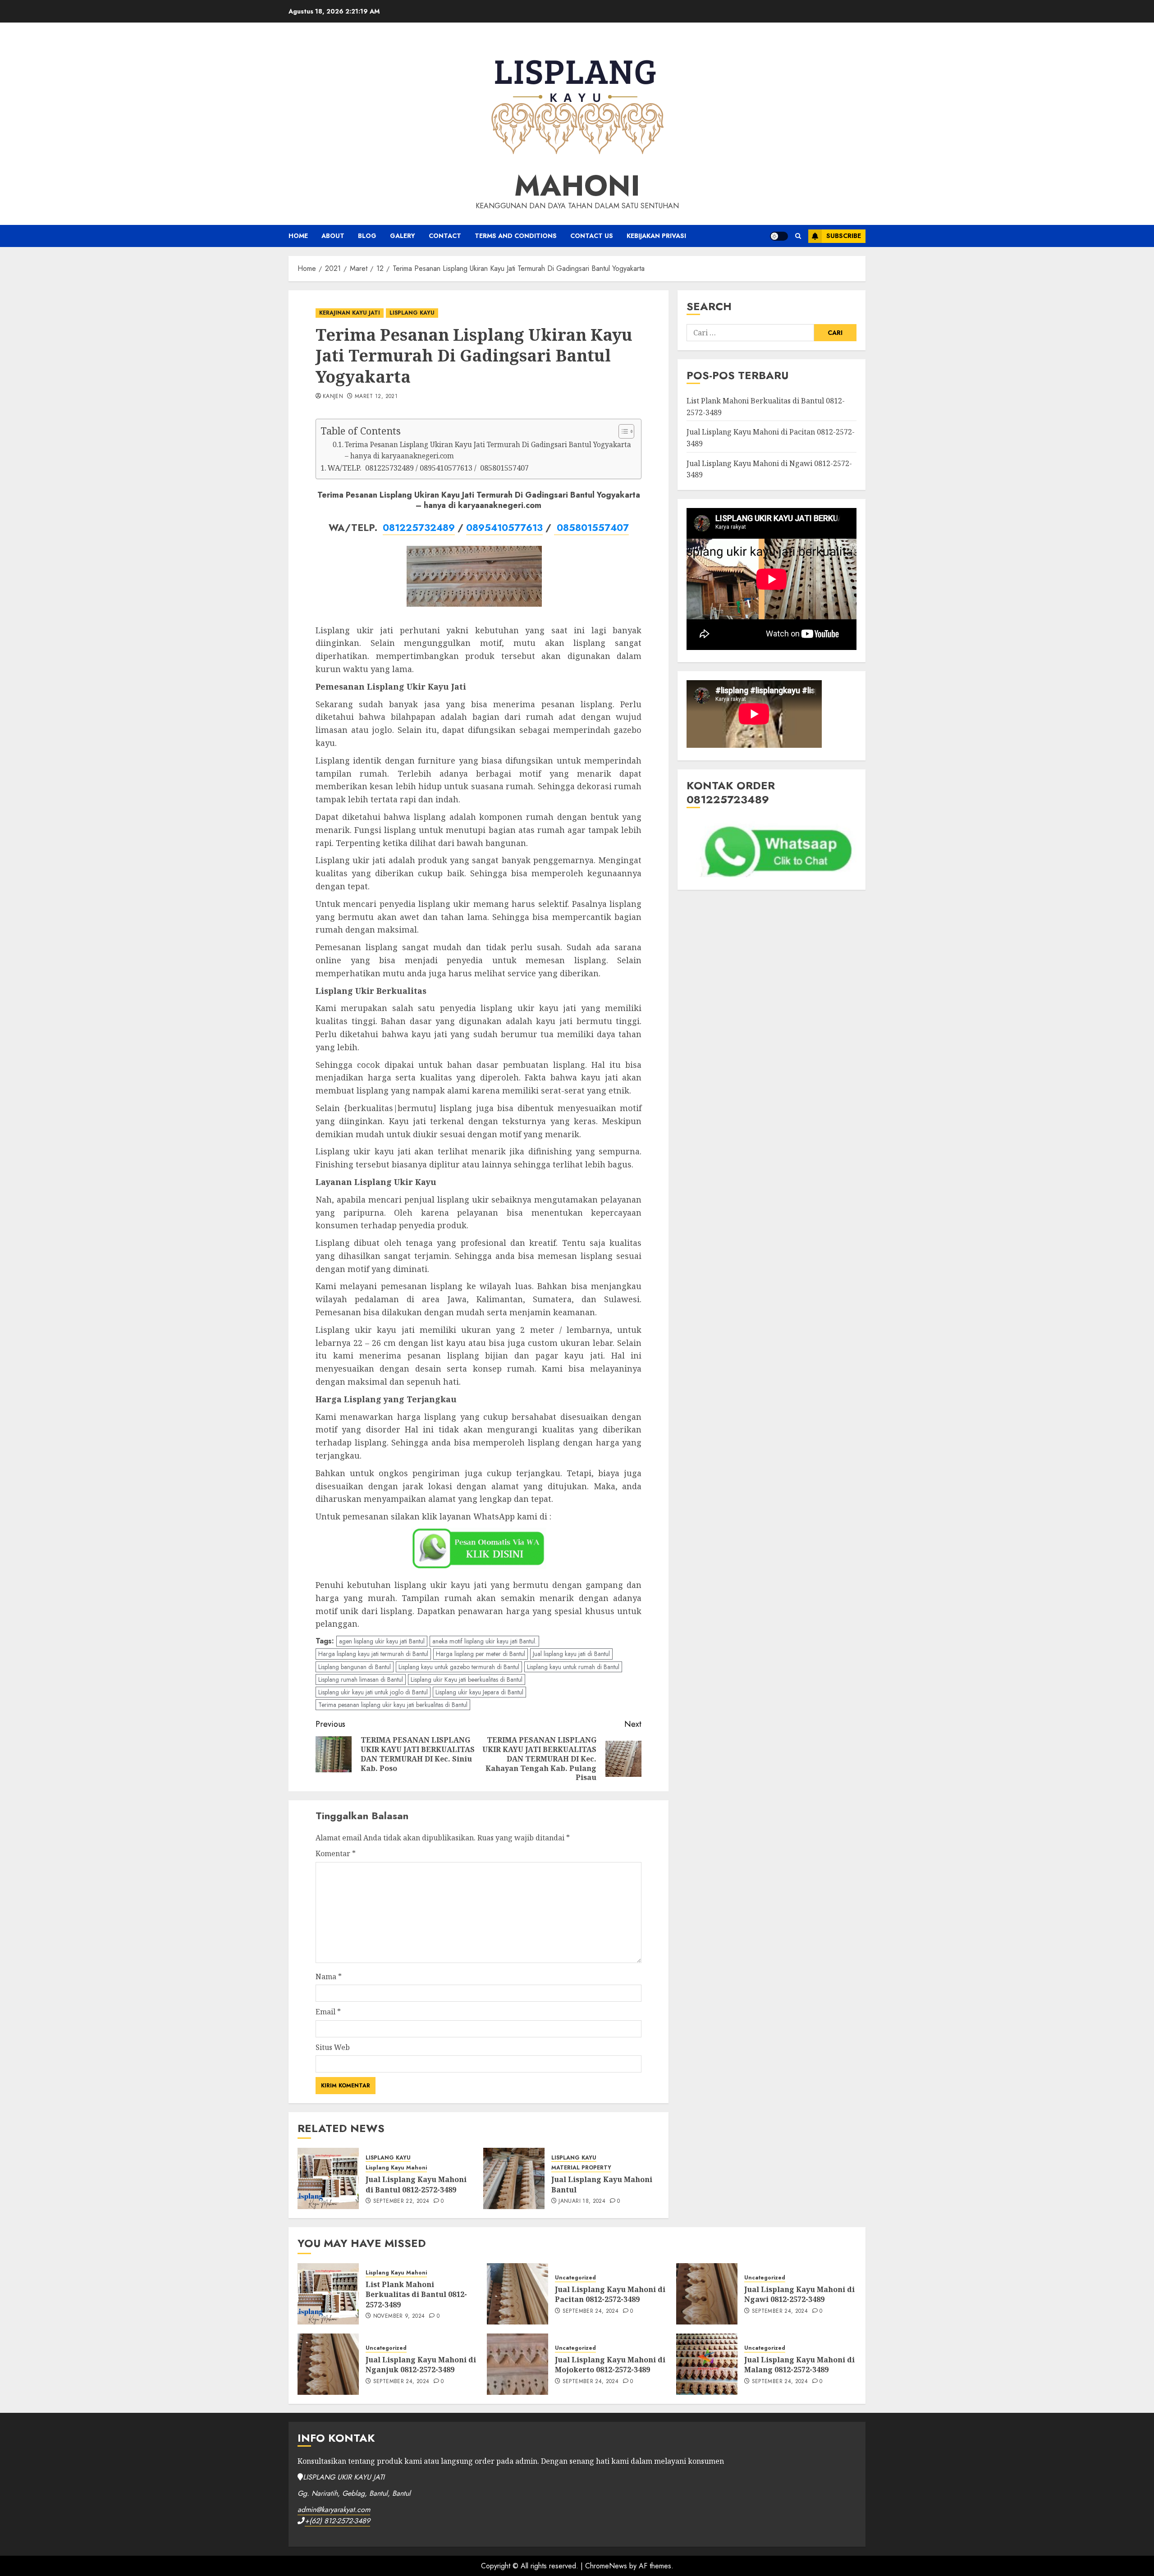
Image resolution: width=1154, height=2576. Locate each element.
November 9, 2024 (399, 2316)
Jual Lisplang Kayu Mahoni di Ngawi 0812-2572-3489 (799, 2294)
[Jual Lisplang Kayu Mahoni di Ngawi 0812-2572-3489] (707, 2294)
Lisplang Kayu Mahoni (396, 2168)
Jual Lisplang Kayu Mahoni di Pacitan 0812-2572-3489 (610, 2294)
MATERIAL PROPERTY (581, 2168)
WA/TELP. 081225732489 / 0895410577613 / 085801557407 (428, 468)
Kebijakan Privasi (656, 236)
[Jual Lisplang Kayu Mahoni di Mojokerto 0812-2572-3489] (517, 2364)
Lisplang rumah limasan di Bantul (361, 1679)
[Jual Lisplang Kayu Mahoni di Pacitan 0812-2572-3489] (517, 2294)
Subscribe (844, 236)
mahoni (577, 186)
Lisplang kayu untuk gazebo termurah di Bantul (459, 1667)
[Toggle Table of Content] (622, 431)
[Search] (798, 236)
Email (328, 2012)
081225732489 (419, 528)
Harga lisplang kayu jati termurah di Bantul (373, 1654)
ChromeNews (606, 2566)
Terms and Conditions (516, 236)
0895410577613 (504, 528)
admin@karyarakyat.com (334, 2510)
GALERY (403, 236)
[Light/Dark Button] (779, 236)
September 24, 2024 (591, 2311)
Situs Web (333, 2047)
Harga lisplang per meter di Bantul (481, 1654)
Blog (367, 236)
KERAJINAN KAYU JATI (350, 313)
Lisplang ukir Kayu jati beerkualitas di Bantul (467, 1679)
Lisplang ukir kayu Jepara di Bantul (479, 1692)
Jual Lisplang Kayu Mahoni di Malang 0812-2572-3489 (799, 2365)
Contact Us (592, 236)
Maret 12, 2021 (376, 397)
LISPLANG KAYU (412, 313)
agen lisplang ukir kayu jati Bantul (382, 1641)
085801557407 (591, 528)
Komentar (336, 1853)
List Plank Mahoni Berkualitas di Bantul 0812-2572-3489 (416, 2295)
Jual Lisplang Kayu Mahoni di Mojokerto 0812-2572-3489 (610, 2365)
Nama (329, 1977)
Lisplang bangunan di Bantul (355, 1667)
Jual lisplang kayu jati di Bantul (571, 1654)
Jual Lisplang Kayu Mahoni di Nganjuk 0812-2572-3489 (421, 2365)
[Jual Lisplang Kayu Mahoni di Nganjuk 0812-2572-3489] (328, 2364)
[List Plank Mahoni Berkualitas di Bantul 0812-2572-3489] (328, 2294)
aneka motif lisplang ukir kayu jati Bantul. (484, 1641)
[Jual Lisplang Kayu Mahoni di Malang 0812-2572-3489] (707, 2364)
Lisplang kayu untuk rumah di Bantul (573, 1667)
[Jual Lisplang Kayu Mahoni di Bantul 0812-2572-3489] (328, 2178)
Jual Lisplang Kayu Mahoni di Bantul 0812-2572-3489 (416, 2184)
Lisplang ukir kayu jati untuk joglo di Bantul (373, 1692)
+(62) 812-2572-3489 (337, 2521)
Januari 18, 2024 (582, 2201)
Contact (445, 236)
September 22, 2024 (401, 2201)
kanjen (333, 397)
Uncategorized (575, 2278)
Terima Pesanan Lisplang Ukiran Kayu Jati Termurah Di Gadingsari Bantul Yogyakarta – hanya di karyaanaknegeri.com (488, 450)
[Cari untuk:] (750, 333)
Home (298, 236)
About (333, 236)
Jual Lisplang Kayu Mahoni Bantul (602, 2184)
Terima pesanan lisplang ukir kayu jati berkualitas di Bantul (393, 1705)
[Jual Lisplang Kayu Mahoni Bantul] (514, 2178)
